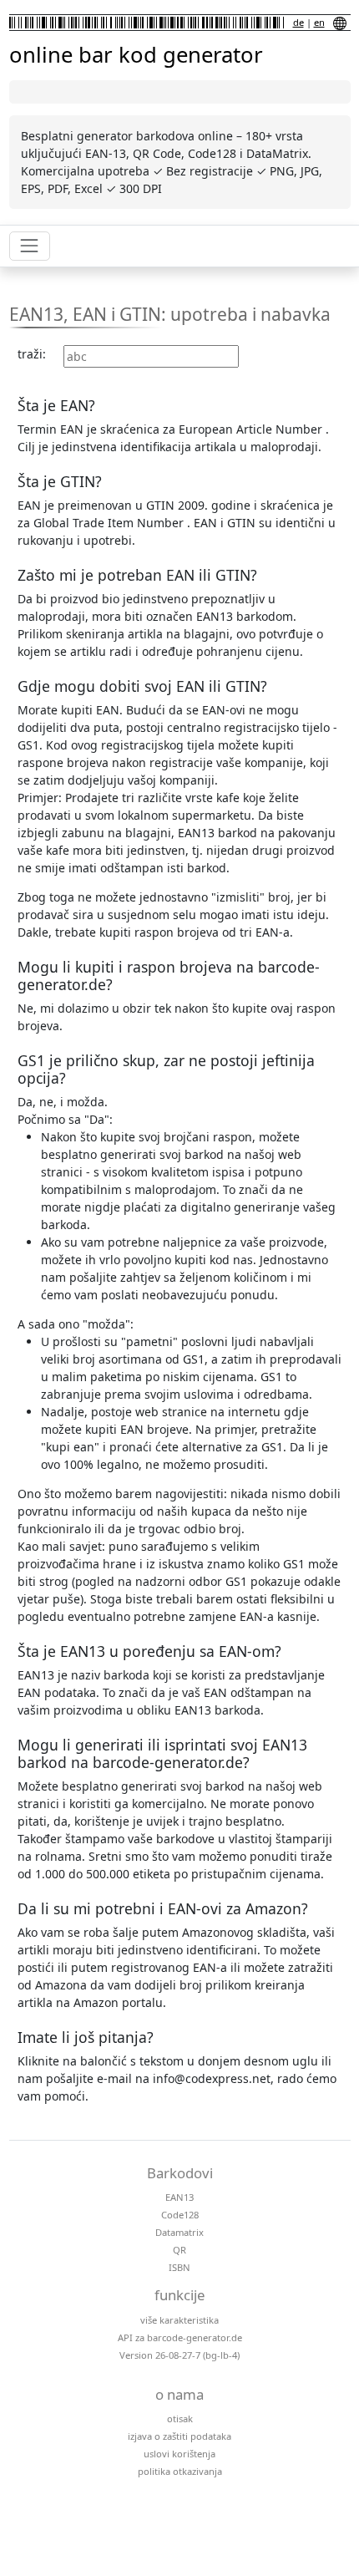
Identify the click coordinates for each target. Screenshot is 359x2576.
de (298, 22)
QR (179, 2250)
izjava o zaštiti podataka (179, 2436)
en (319, 22)
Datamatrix (179, 2232)
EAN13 (179, 2197)
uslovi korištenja (179, 2454)
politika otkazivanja (180, 2471)
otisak (180, 2418)
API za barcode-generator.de (180, 2337)
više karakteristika (179, 2320)
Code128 (180, 2215)
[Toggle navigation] (30, 246)
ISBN (179, 2267)
